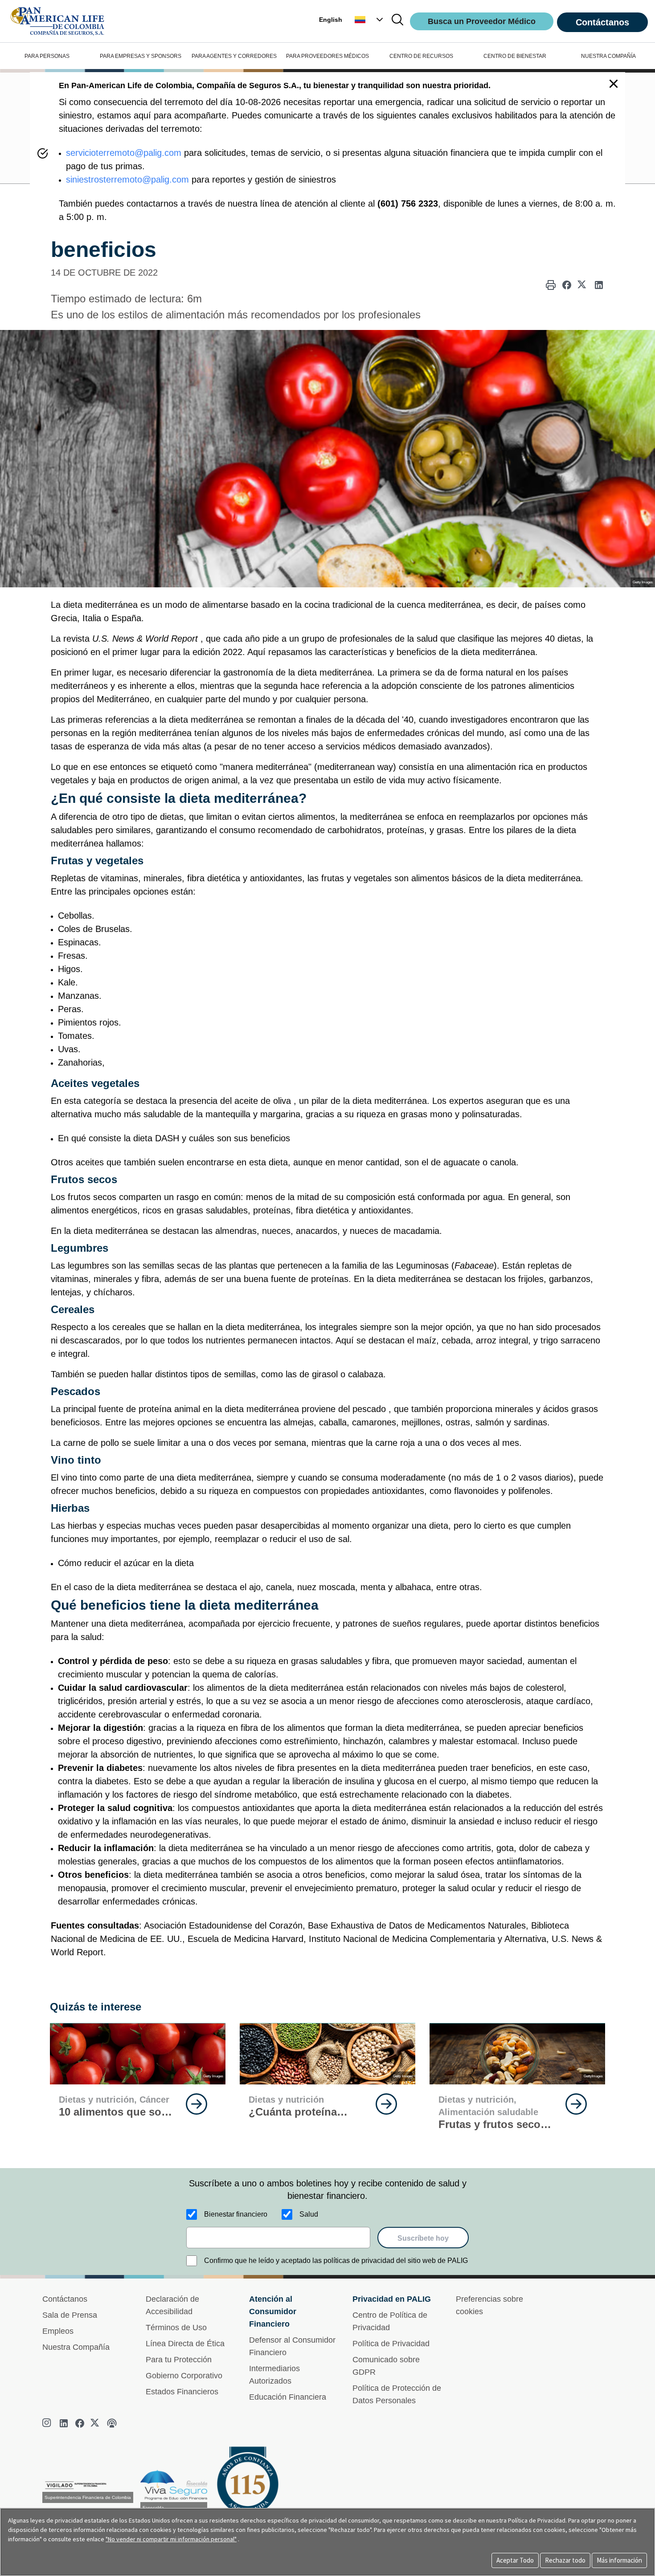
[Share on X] (583, 285)
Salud (309, 2214)
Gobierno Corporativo (184, 2376)
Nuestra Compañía (76, 2347)
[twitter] (96, 2423)
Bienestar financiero (236, 2214)
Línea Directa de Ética (185, 2344)
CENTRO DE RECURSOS (421, 56)
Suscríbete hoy (423, 2238)
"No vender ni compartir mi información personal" (171, 2539)
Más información (619, 2560)
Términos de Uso (176, 2328)
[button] (370, 20)
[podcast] (112, 2423)
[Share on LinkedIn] (599, 285)
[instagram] (48, 2423)
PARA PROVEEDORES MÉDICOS (327, 56)
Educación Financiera (288, 2397)
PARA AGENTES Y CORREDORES (234, 56)
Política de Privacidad (391, 2344)
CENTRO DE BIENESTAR (515, 56)
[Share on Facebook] (567, 285)
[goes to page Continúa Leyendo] (196, 2104)
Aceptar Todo (515, 2560)
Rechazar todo (565, 2560)
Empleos (58, 2331)
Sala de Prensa (70, 2315)
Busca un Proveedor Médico (482, 21)
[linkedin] (64, 2423)
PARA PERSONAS (47, 56)
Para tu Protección (179, 2360)
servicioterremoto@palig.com (124, 153)
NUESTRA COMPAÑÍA (608, 56)
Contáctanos (602, 22)
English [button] (331, 20)
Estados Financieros (182, 2392)
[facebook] (80, 2423)
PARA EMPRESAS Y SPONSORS (141, 56)
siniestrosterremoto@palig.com (127, 179)
